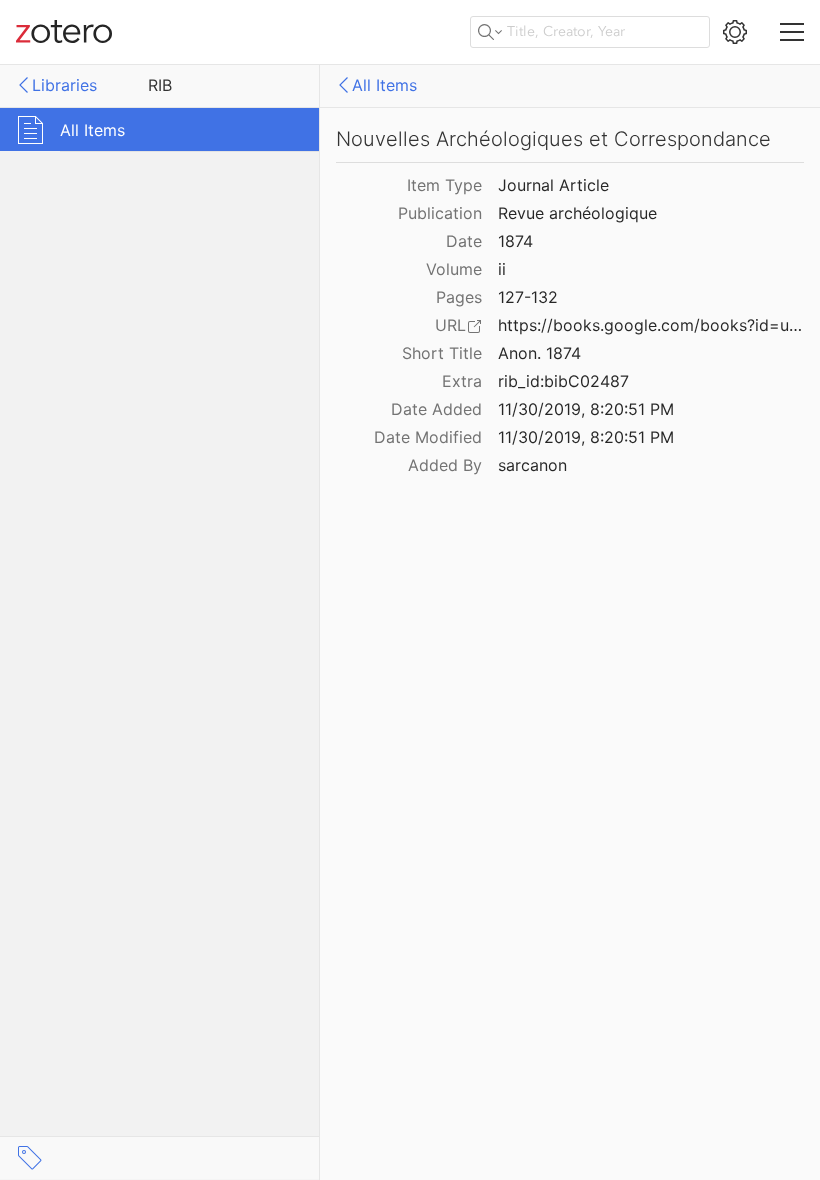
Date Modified (428, 437)
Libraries (64, 85)
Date (464, 241)
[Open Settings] (735, 32)
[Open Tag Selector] (30, 1158)
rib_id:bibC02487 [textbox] (563, 381)
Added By (445, 465)
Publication (440, 213)
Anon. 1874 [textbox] (539, 353)
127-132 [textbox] (528, 297)
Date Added (436, 409)
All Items (384, 85)
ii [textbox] (502, 269)
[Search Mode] (490, 32)
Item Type (444, 185)
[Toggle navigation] (792, 32)
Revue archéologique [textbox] (577, 213)
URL (450, 325)
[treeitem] (160, 129)
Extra (462, 381)
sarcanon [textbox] (532, 465)
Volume (454, 269)
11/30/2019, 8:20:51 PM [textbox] (586, 409)
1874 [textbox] (515, 241)
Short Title (442, 353)
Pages (459, 297)
